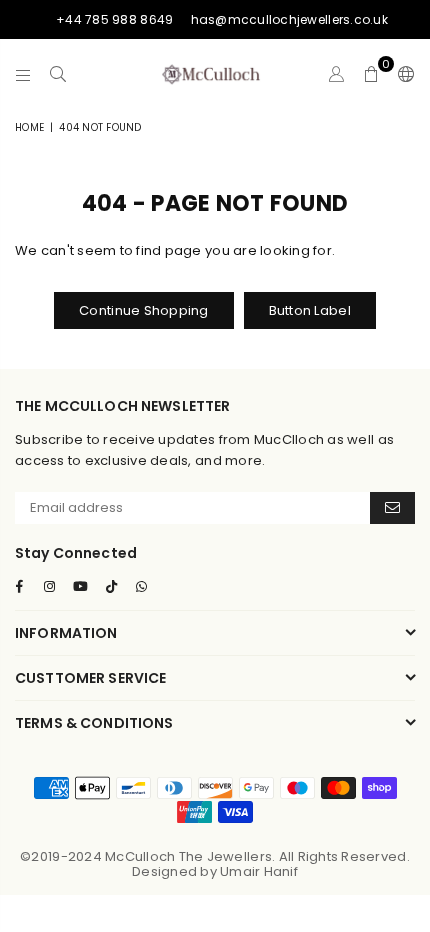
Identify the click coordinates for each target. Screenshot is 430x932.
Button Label (310, 310)
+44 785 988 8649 (114, 19)
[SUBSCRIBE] (392, 508)
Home (29, 127)
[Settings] (402, 74)
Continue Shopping (143, 310)
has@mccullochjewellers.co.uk (289, 19)
